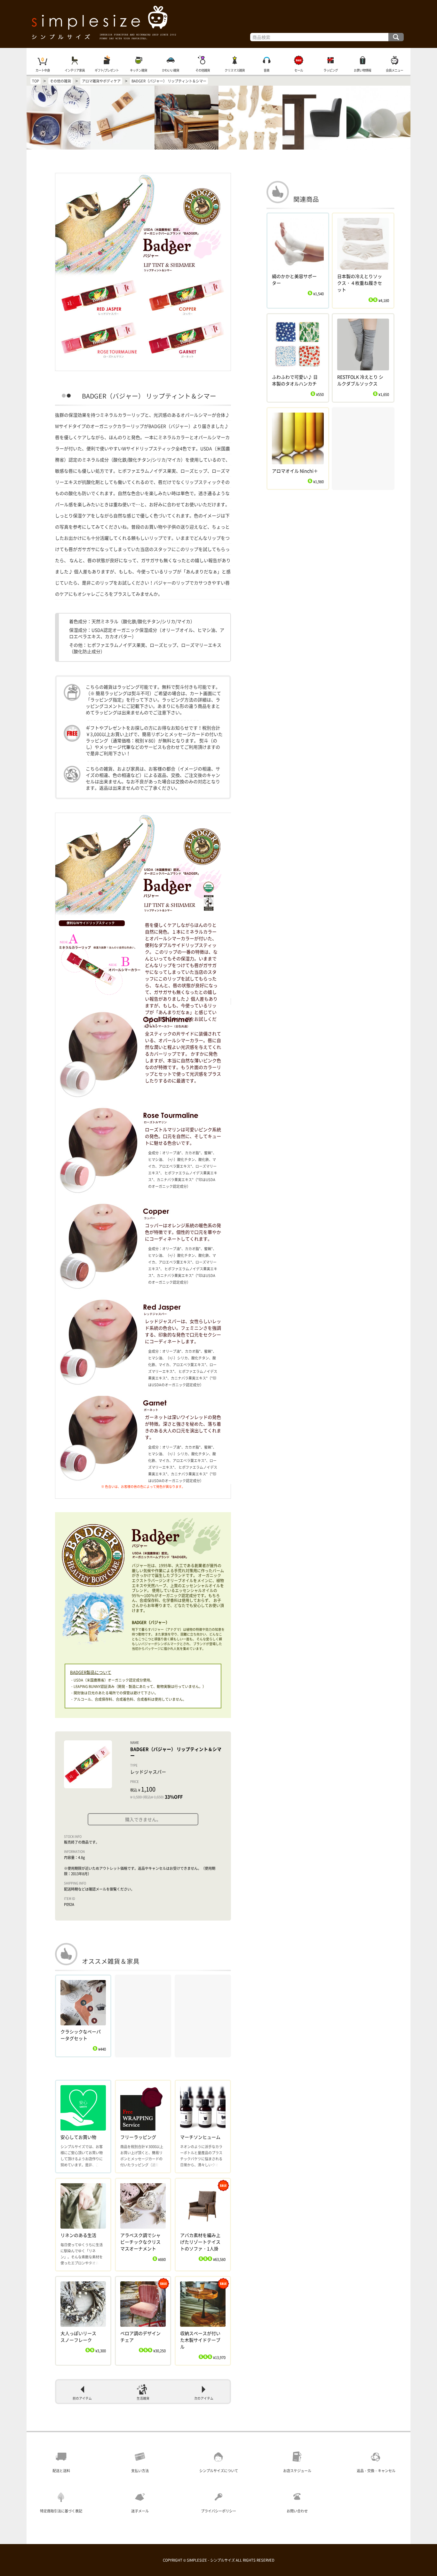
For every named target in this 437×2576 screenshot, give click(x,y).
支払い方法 (140, 2471)
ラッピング (331, 70)
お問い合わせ (297, 2511)
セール (299, 70)
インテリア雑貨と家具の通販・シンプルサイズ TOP (219, 24)
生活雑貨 (143, 2398)
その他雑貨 (203, 70)
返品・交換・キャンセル (376, 2471)
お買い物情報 (362, 70)
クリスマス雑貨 (235, 70)
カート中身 (43, 70)
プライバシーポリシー (219, 2511)
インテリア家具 (75, 70)
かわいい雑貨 (171, 70)
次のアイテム (204, 2398)
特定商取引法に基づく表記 (61, 2511)
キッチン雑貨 (139, 70)
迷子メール (140, 2511)
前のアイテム (82, 2398)
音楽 (266, 70)
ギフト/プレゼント (107, 70)
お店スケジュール (297, 2471)
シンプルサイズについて (219, 2471)
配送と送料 (61, 2471)
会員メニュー (394, 70)
